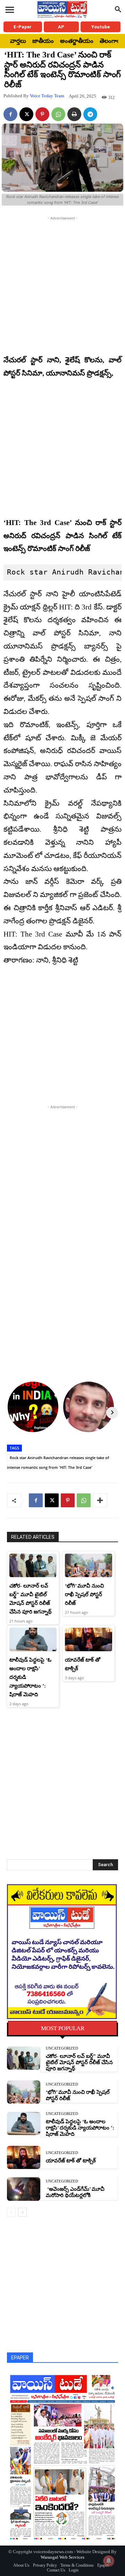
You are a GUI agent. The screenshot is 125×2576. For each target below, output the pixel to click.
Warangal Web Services (62, 2557)
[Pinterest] (42, 114)
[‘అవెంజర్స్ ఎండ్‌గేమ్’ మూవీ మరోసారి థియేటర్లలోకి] (24, 2189)
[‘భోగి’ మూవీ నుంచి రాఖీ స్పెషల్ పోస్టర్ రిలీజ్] (89, 1565)
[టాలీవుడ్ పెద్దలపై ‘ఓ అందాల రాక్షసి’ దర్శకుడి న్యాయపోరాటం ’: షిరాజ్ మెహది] (33, 1639)
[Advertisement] (62, 284)
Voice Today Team (47, 96)
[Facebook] (10, 114)
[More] (100, 1500)
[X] (26, 114)
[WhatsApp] (58, 114)
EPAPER (20, 2358)
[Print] (74, 114)
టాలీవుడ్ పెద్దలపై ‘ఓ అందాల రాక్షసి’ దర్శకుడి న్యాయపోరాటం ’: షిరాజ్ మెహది (80, 2128)
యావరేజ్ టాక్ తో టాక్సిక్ (71, 2161)
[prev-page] (11, 2212)
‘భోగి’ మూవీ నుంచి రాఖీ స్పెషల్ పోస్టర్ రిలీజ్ (84, 1594)
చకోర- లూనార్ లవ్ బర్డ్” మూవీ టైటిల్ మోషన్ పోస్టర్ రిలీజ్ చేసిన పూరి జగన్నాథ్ (79, 2062)
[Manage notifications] (109, 2561)
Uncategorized (62, 2048)
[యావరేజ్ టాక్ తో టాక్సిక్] (89, 1639)
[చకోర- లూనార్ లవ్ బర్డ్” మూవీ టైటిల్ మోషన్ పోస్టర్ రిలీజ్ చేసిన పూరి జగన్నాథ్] (33, 1565)
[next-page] (22, 2212)
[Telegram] (90, 114)
